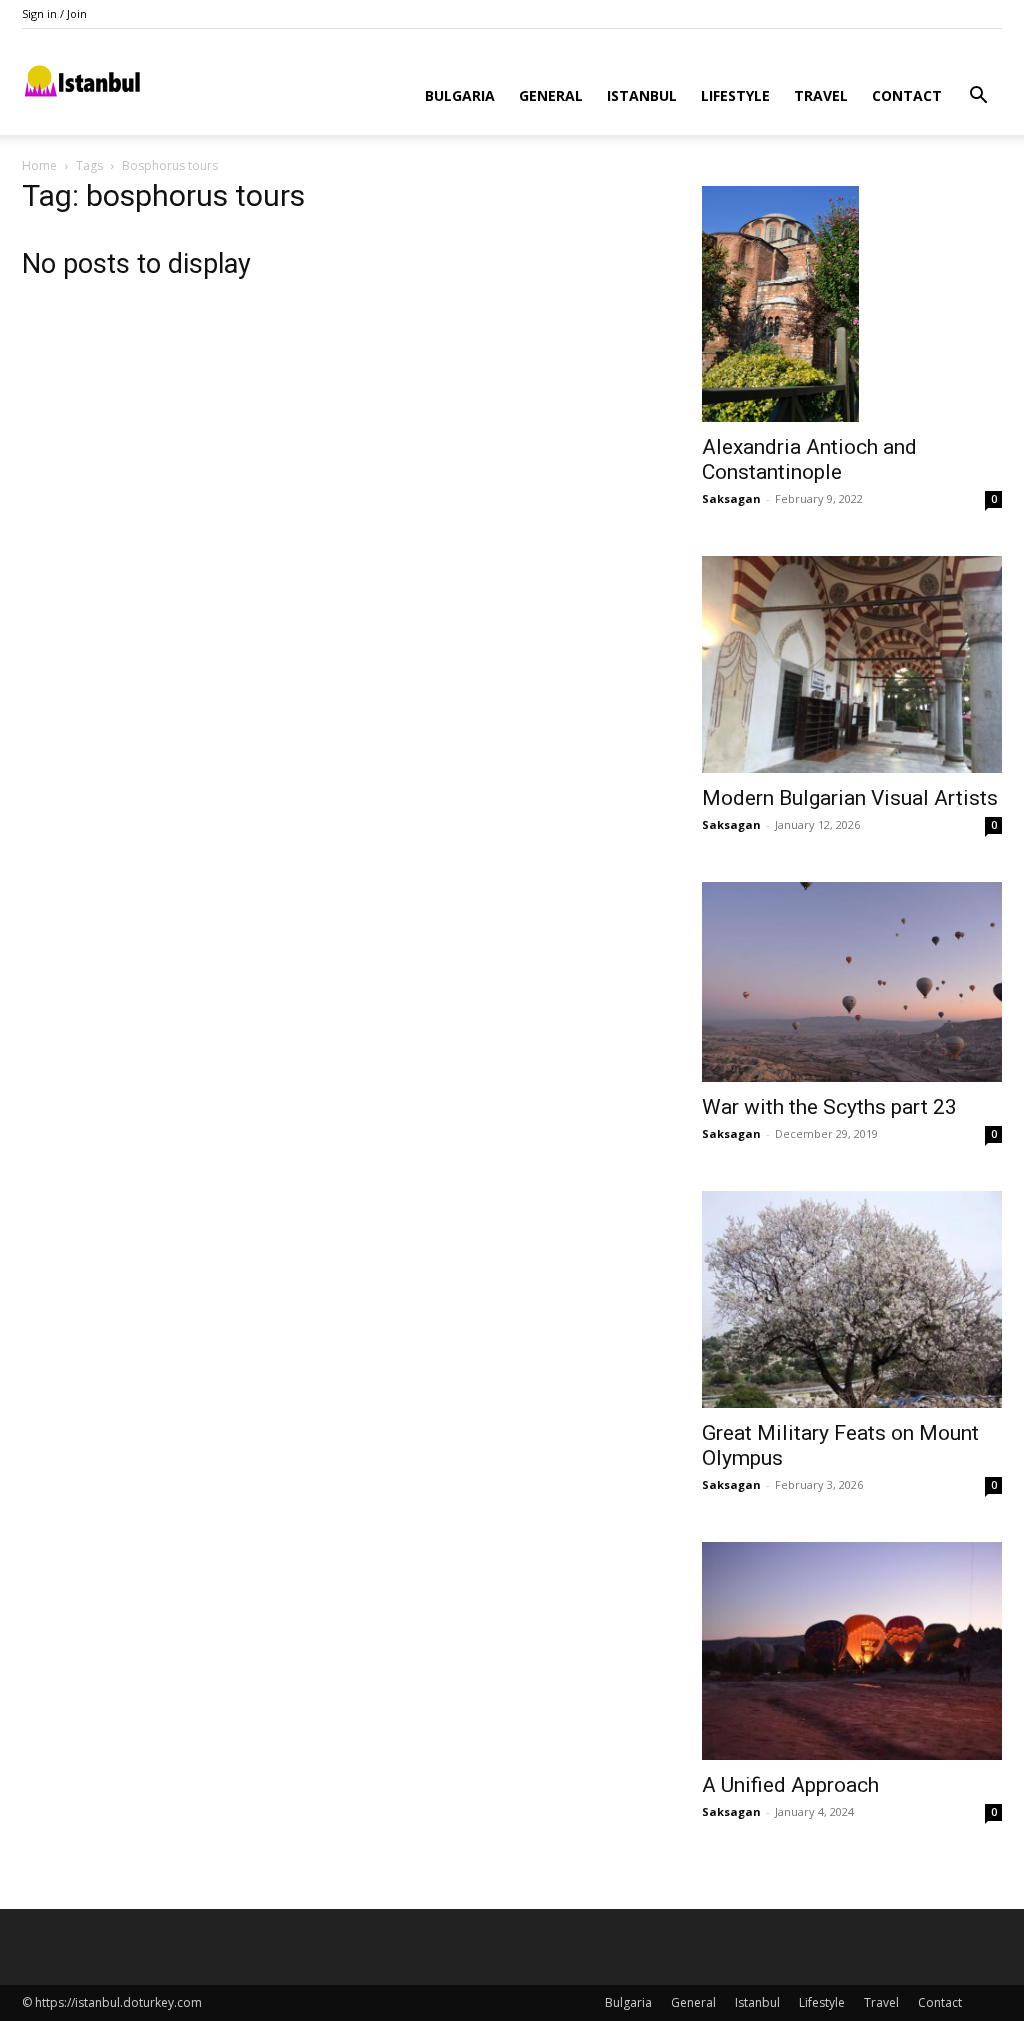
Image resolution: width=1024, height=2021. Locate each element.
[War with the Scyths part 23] (852, 982)
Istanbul (642, 95)
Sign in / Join (54, 13)
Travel (821, 95)
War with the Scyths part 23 (829, 1107)
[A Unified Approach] (852, 1651)
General (551, 95)
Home (39, 165)
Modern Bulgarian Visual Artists (850, 798)
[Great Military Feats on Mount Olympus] (852, 1300)
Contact (907, 95)
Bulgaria (460, 95)
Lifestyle (735, 95)
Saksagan (731, 498)
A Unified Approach (790, 1785)
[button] (978, 97)
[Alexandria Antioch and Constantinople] (852, 304)
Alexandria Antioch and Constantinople (809, 459)
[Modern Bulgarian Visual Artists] (852, 665)
